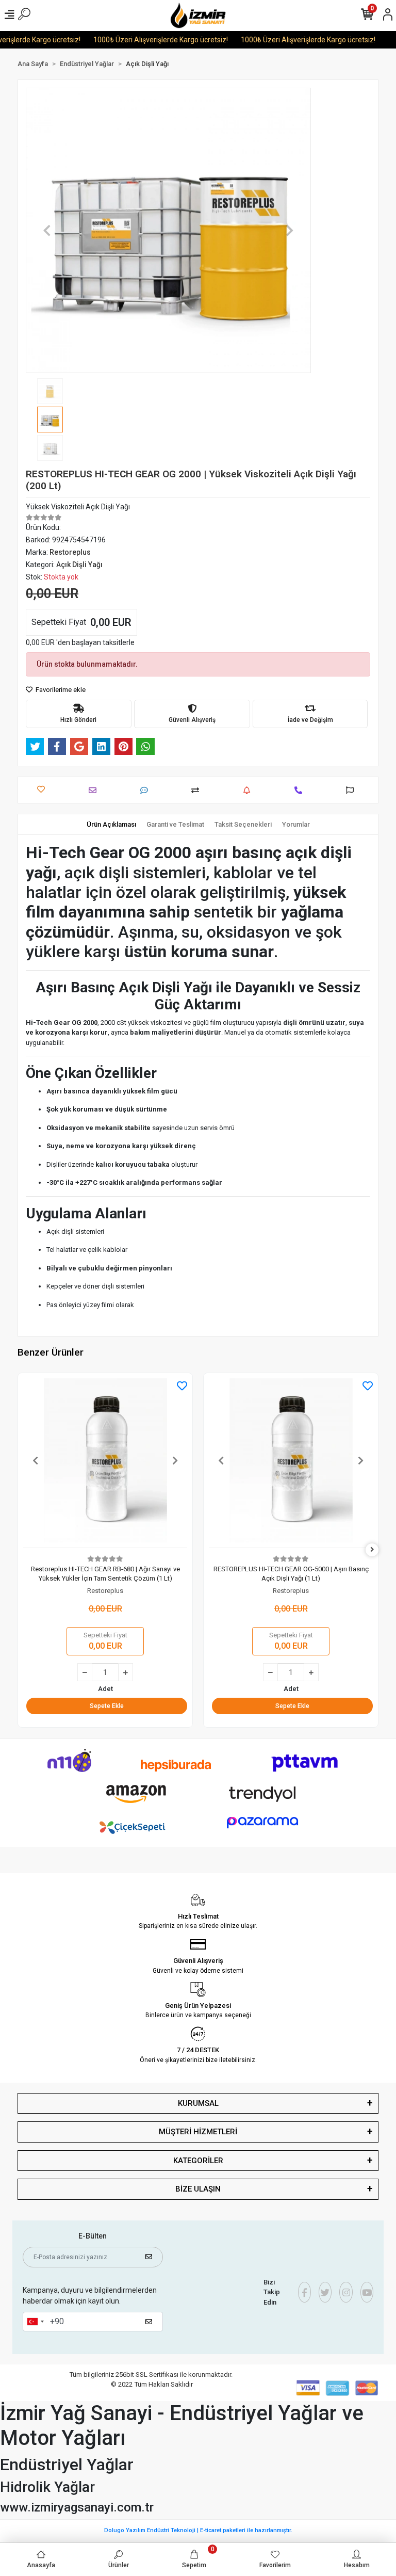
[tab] (111, 825)
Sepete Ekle (107, 1706)
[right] (372, 1550)
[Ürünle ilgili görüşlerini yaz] (147, 790)
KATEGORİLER (198, 2161)
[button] (47, 230)
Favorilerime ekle (60, 690)
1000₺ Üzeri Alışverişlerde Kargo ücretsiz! (139, 40)
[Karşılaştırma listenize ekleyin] (198, 790)
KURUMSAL (198, 2103)
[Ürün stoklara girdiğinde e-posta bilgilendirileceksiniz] (249, 790)
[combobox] (35, 2322)
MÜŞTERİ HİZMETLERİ (198, 2132)
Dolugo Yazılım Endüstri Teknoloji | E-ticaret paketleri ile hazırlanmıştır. (198, 2530)
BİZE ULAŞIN (198, 2189)
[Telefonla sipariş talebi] (301, 790)
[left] (24, 1550)
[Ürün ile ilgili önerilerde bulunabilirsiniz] (352, 790)
